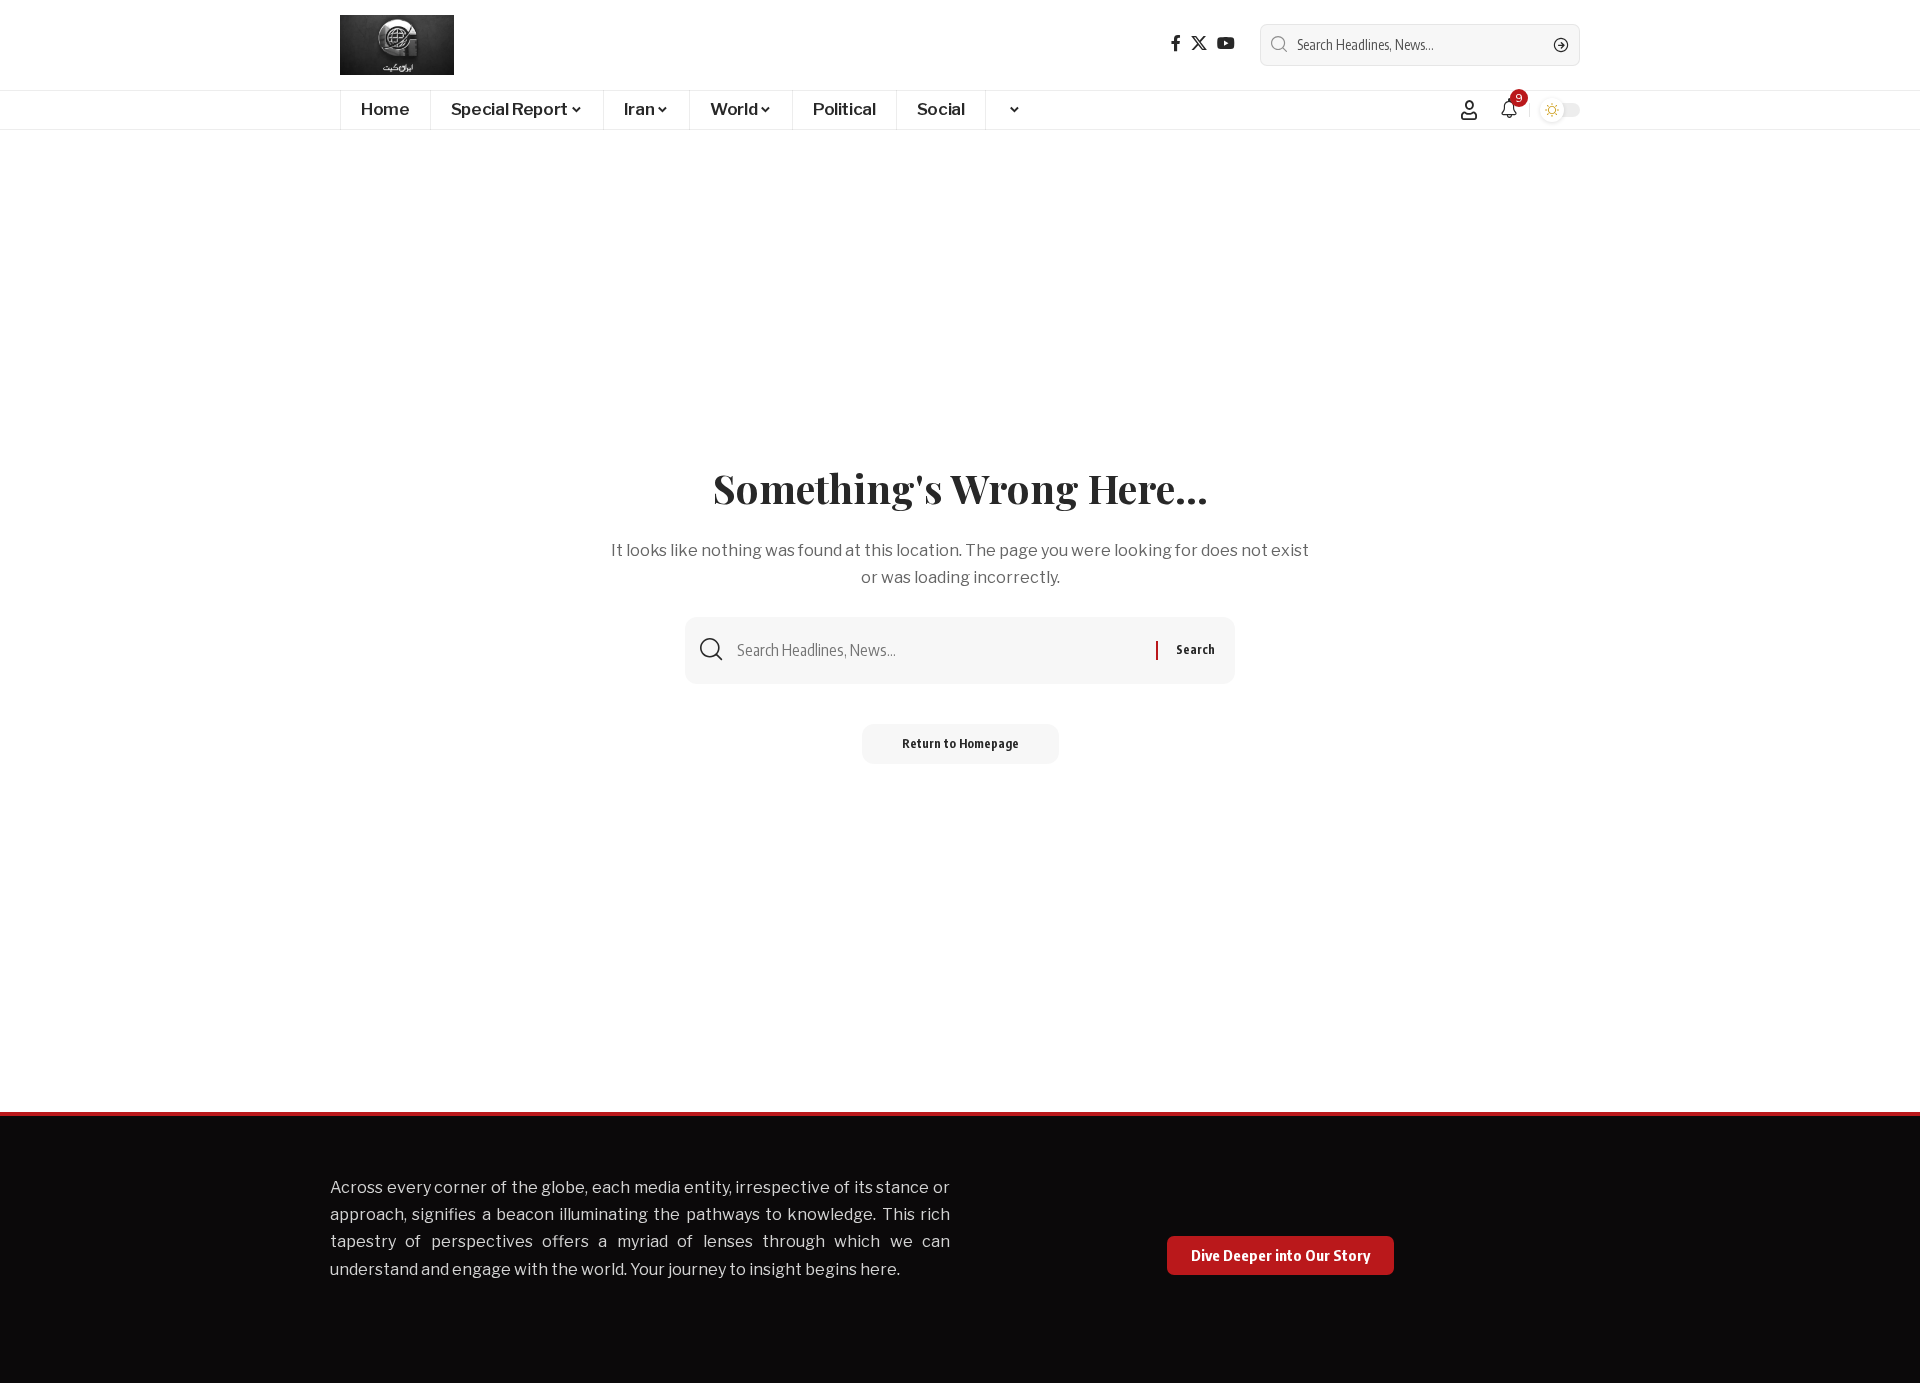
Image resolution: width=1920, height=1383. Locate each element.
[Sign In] (1469, 110)
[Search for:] (939, 650)
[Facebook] (1176, 43)
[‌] (1013, 110)
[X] (1199, 43)
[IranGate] (397, 45)
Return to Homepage (960, 743)
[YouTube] (1226, 43)
